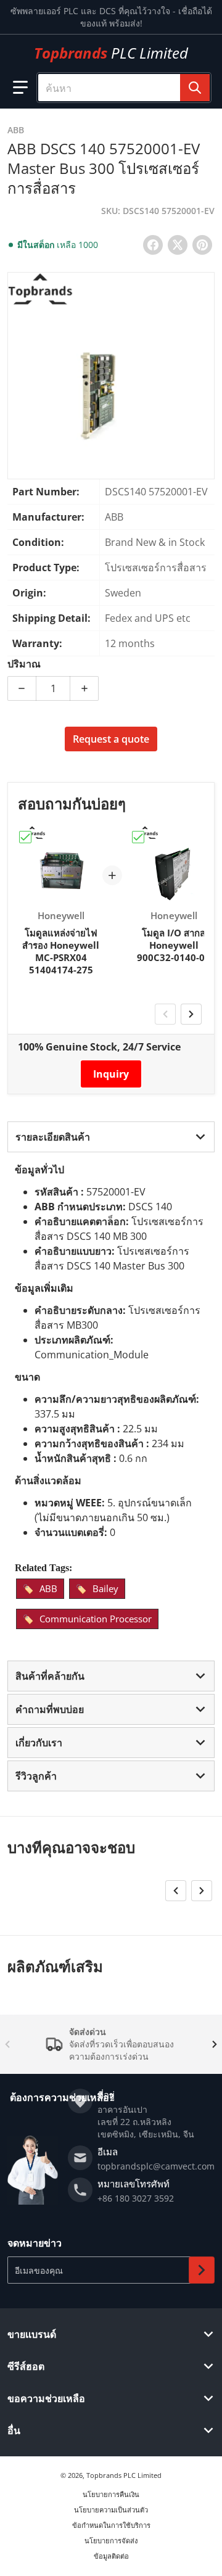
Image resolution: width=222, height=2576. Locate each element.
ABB (48, 1588)
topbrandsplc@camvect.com (156, 2166)
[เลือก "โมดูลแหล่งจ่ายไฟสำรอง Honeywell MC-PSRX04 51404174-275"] (25, 837)
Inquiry (111, 1074)
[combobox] (124, 88)
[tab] (111, 1137)
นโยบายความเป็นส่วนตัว (111, 2510)
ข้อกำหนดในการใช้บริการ (111, 2525)
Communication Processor (96, 1619)
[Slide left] (165, 1014)
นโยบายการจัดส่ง (111, 2541)
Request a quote (111, 739)
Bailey (105, 1588)
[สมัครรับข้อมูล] (202, 2270)
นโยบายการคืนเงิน (111, 2494)
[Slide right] (191, 1014)
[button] (20, 88)
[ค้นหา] (195, 88)
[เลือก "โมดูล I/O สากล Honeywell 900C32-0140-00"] (138, 837)
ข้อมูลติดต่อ (111, 2556)
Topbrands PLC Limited (124, 2475)
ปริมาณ (24, 664)
